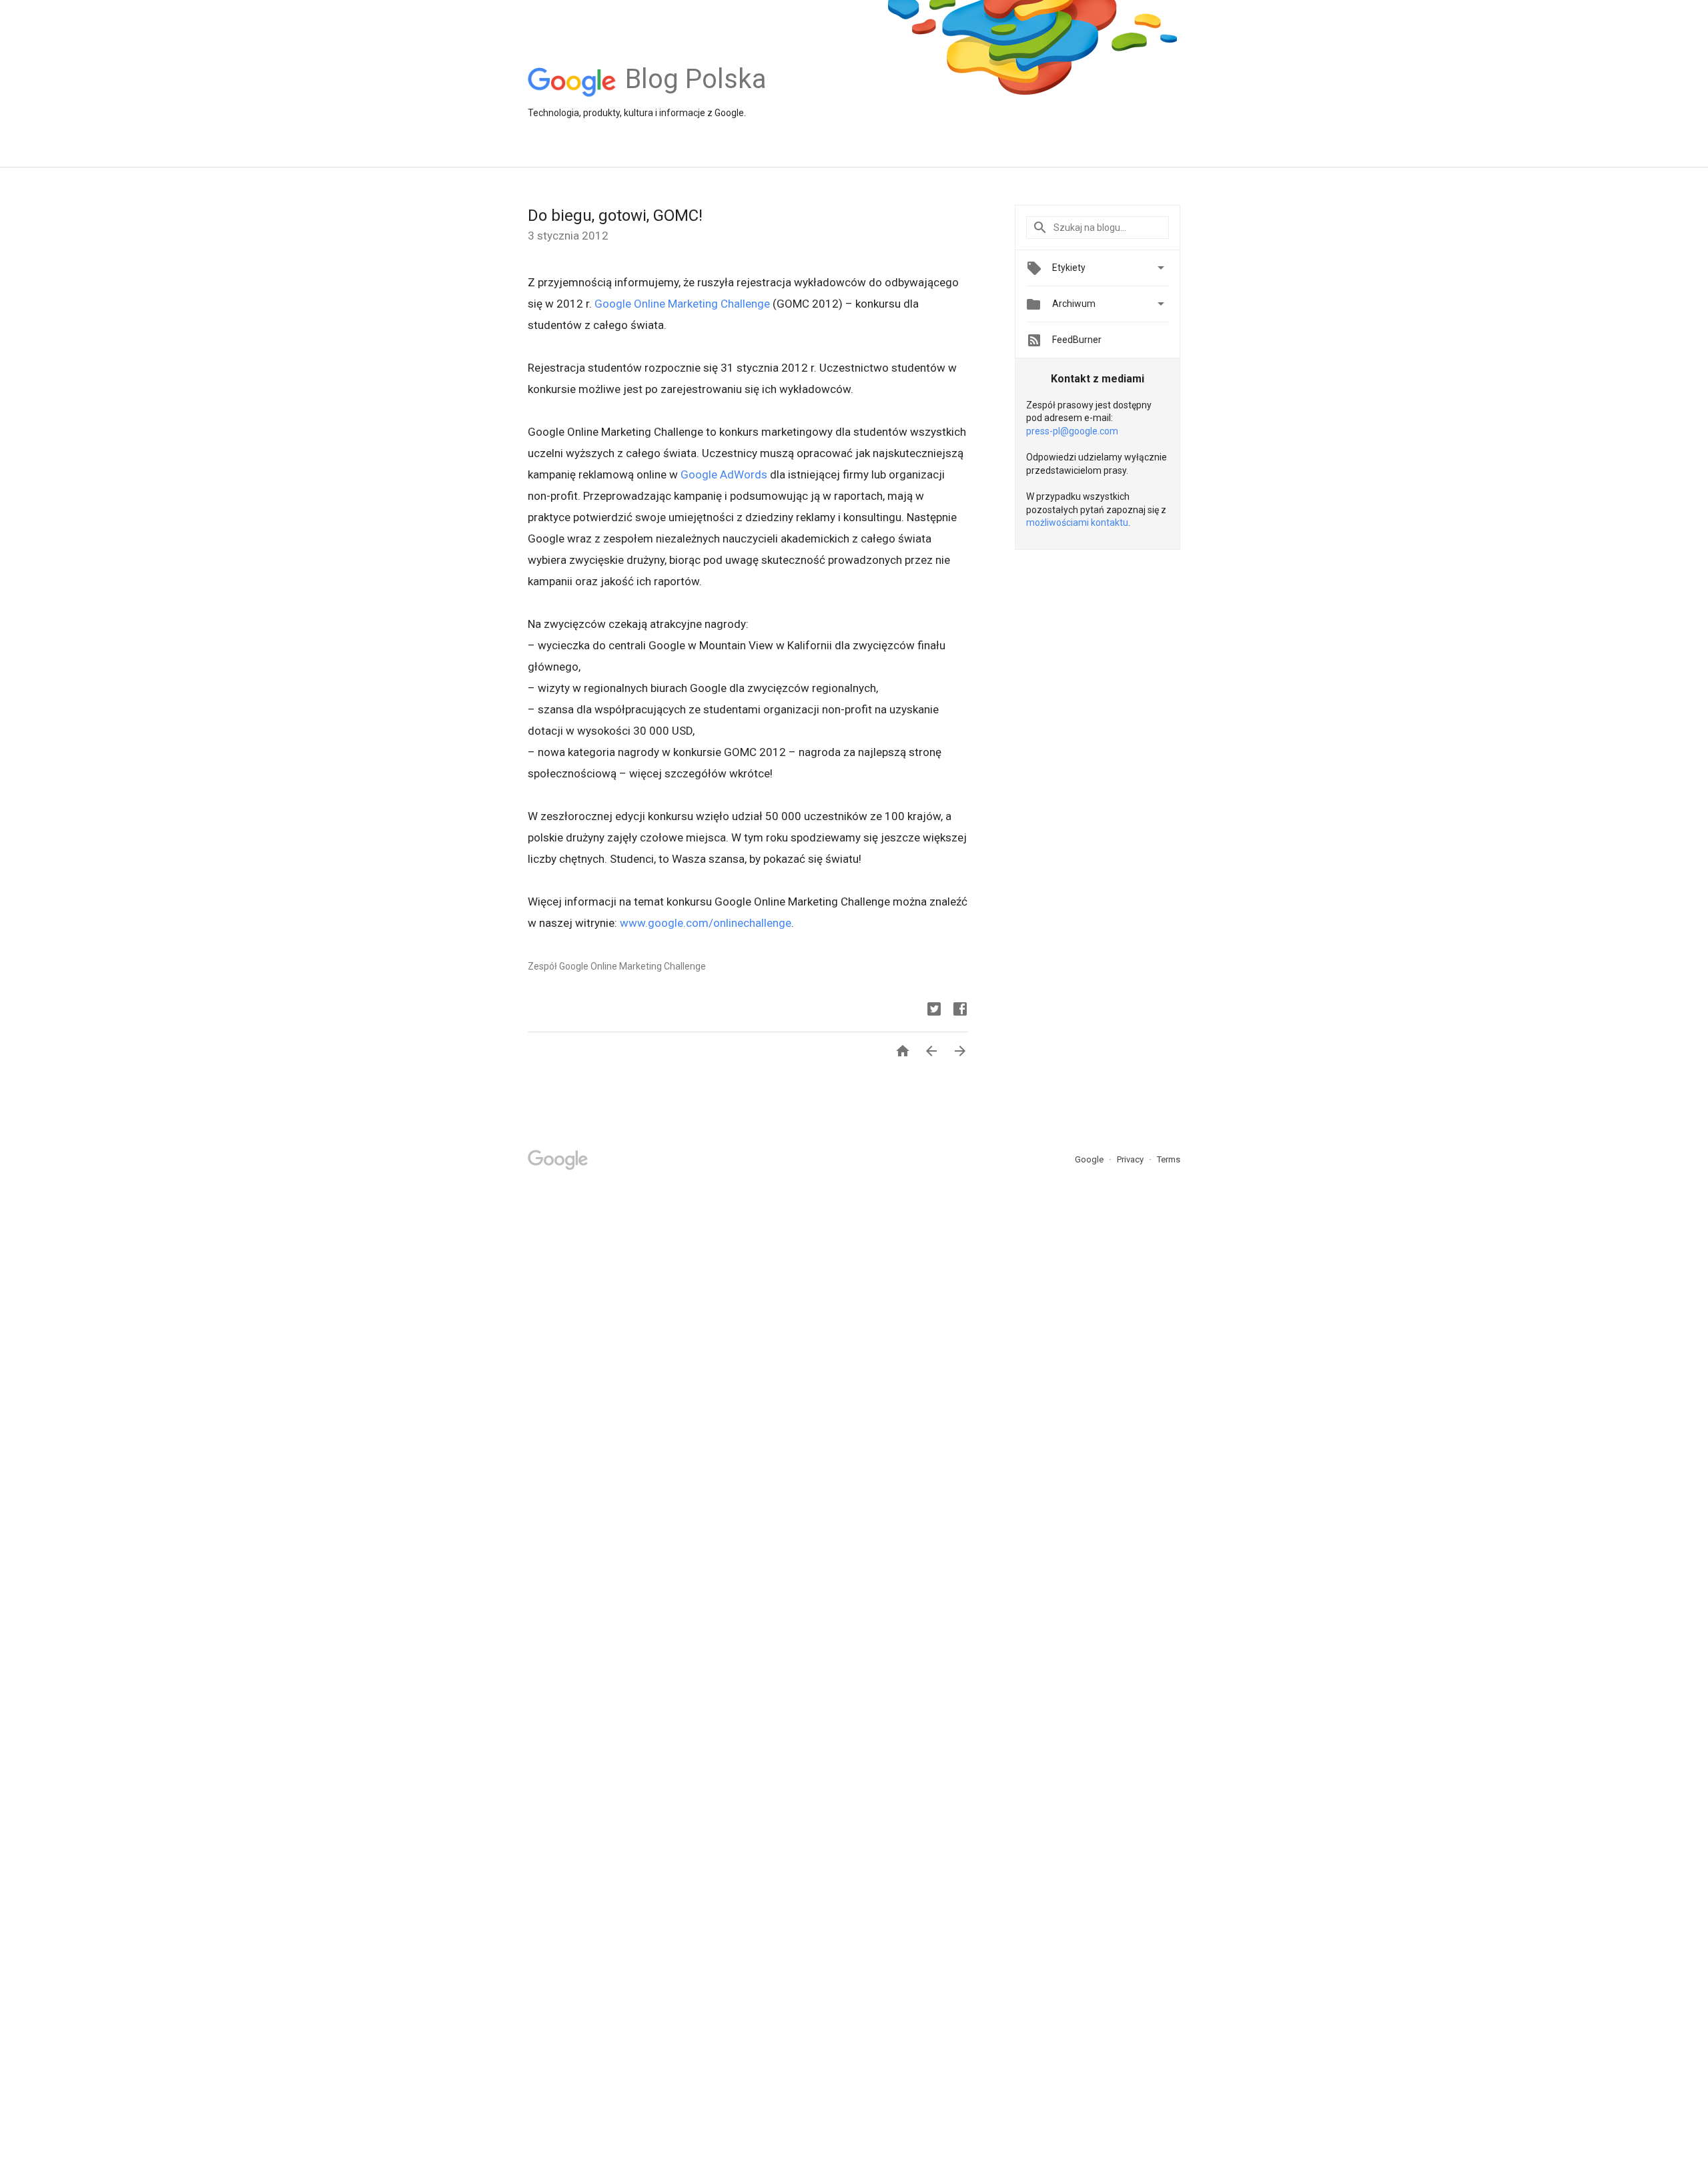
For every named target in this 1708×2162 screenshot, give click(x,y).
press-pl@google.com (1072, 431)
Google (1090, 1159)
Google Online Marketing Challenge (682, 304)
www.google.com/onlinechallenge (706, 923)
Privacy (1131, 1159)
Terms (1169, 1159)
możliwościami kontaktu (1077, 522)
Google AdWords (724, 474)
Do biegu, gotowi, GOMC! (615, 216)
